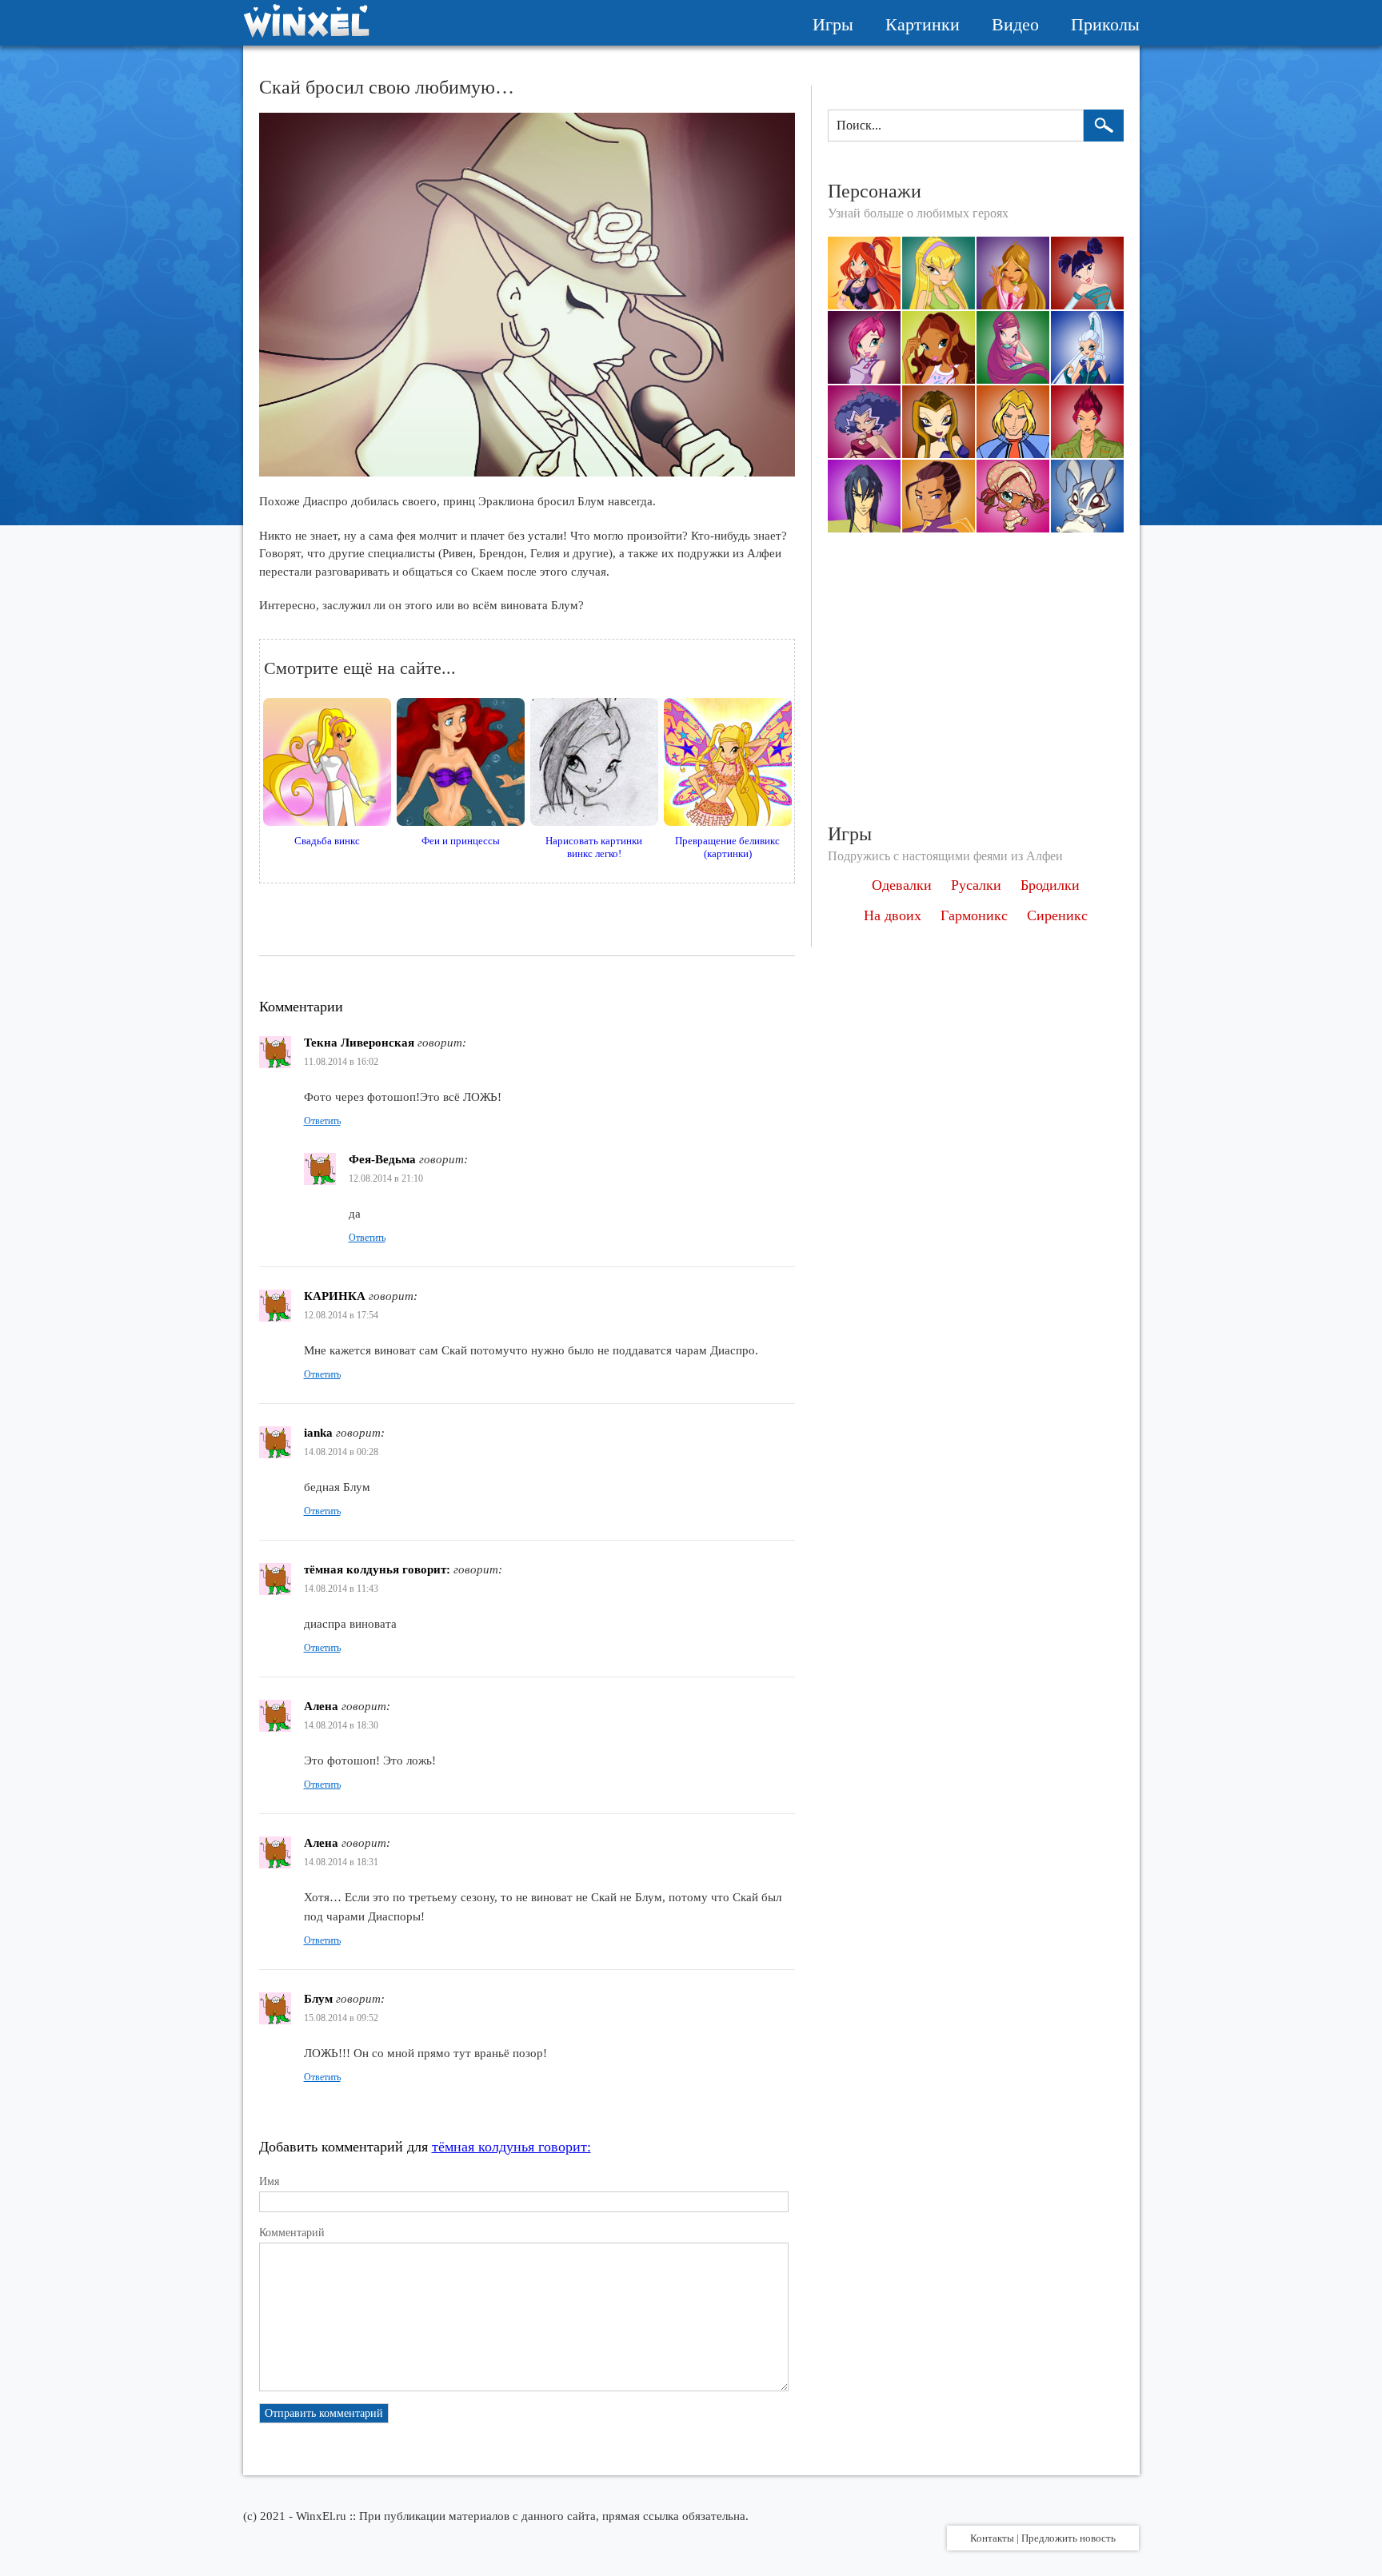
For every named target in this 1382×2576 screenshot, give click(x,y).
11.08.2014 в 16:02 (341, 1062)
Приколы (1105, 24)
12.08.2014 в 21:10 (386, 1178)
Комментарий (292, 2233)
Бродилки (1050, 885)
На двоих (893, 915)
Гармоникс (974, 915)
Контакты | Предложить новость (1043, 2538)
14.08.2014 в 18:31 (341, 1862)
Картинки (923, 24)
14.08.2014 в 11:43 (341, 1589)
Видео (1015, 24)
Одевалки (902, 885)
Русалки (976, 885)
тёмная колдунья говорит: (511, 2147)
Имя (269, 2181)
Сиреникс (1057, 915)
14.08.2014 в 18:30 (341, 1725)
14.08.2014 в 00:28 (341, 1452)
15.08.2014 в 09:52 (341, 2018)
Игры (833, 24)
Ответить (322, 1121)
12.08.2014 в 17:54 (341, 1315)
